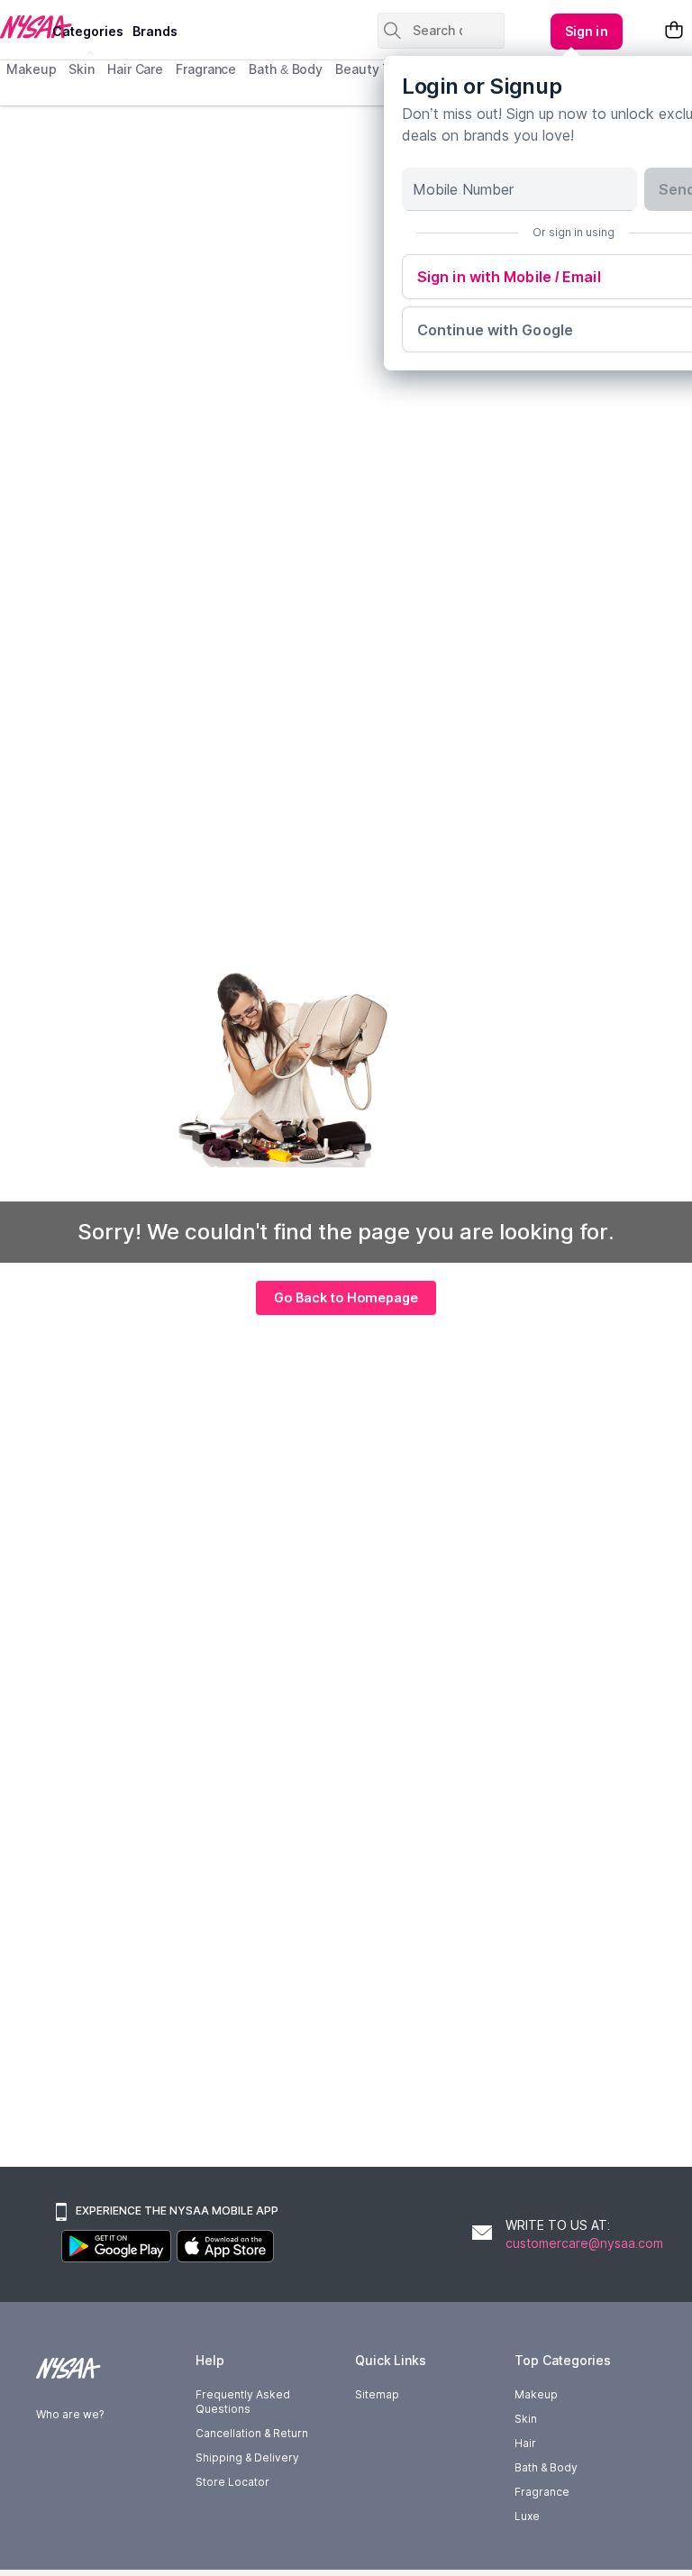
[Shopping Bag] (674, 31)
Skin (82, 69)
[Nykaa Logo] (24, 26)
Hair (525, 2443)
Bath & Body (286, 69)
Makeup (31, 69)
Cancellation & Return (252, 2433)
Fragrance (206, 69)
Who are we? (70, 2414)
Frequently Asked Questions (243, 2402)
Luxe (527, 2516)
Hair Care (135, 69)
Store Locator (232, 2482)
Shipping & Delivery (247, 2457)
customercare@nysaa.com (584, 2243)
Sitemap (377, 2394)
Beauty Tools (376, 69)
